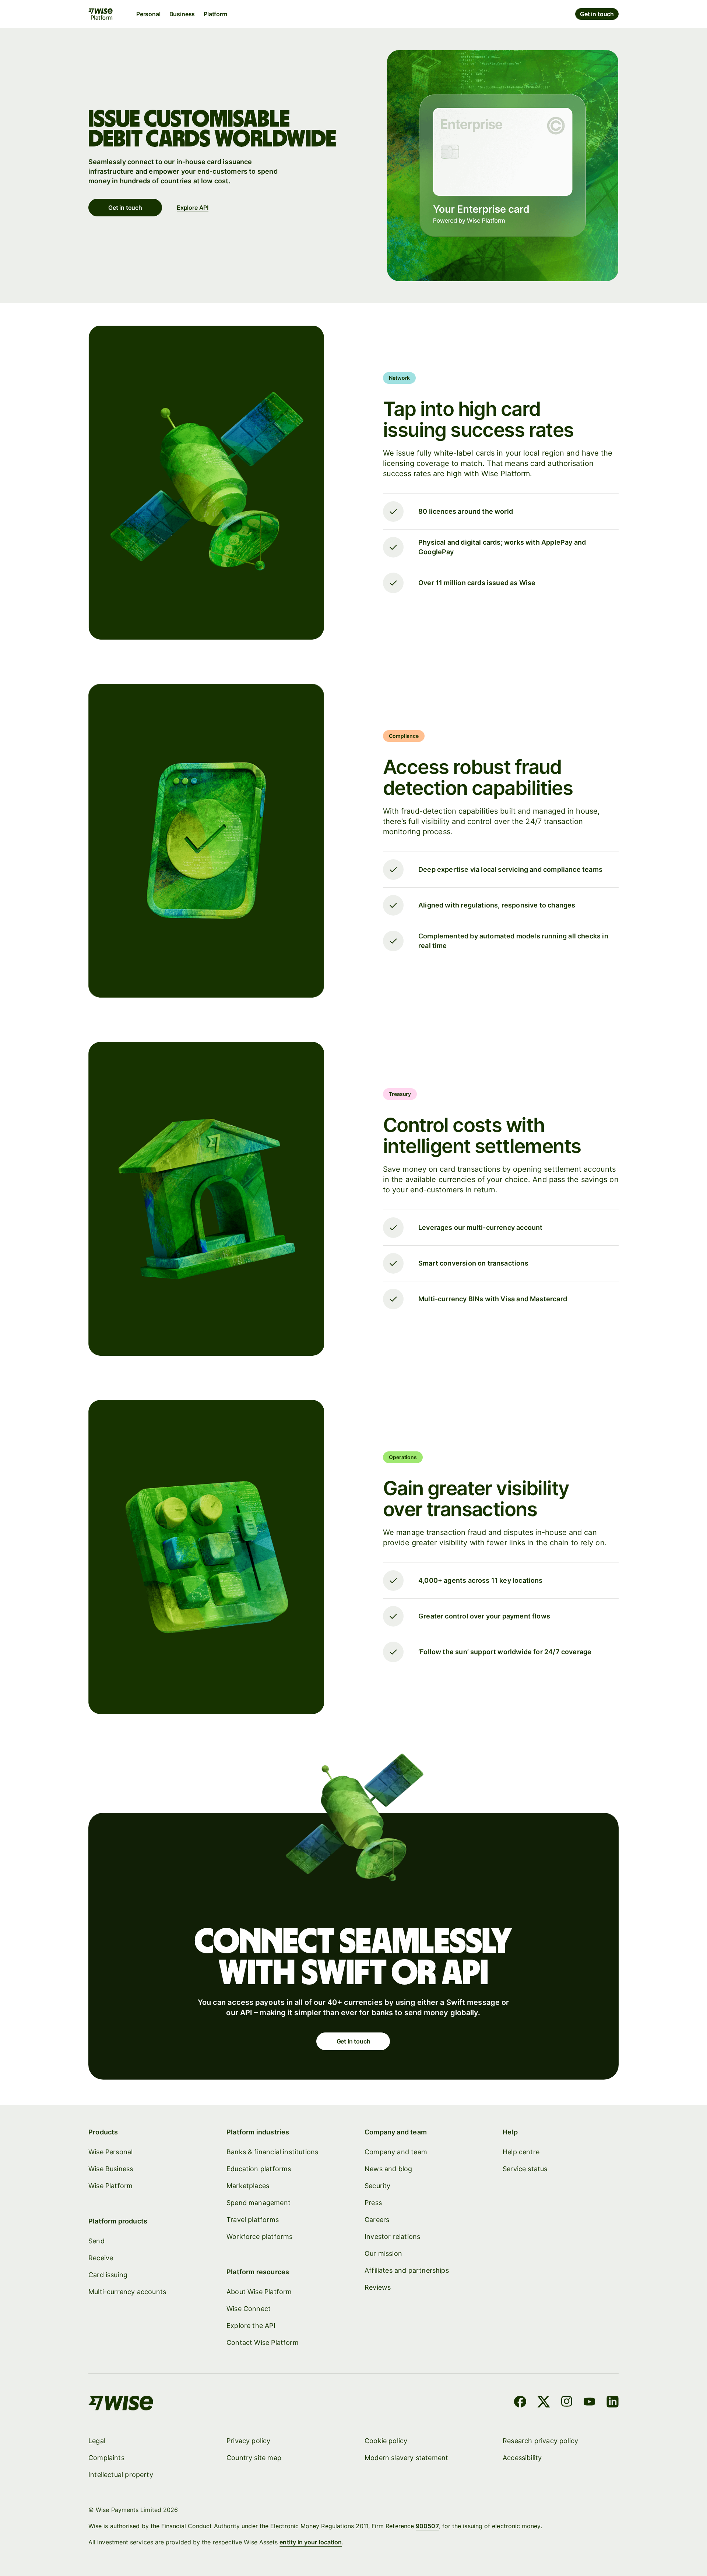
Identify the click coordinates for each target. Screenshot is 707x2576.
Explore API (193, 208)
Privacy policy (249, 2441)
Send (96, 2241)
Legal (97, 2441)
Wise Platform (110, 2186)
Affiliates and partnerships (407, 2270)
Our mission (383, 2253)
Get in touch (597, 14)
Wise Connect (249, 2309)
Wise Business (111, 2169)
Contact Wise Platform (263, 2343)
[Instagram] (567, 2403)
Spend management (258, 2203)
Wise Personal (110, 2152)
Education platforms (259, 2169)
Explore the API (251, 2326)
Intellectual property (121, 2475)
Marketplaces (248, 2186)
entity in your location (311, 2542)
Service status (525, 2169)
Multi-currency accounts (127, 2292)
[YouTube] (589, 2403)
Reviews (378, 2287)
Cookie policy (386, 2441)
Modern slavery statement (406, 2458)
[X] (544, 2403)
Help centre (521, 2152)
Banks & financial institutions (272, 2152)
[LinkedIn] (613, 2403)
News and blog (388, 2169)
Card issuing (108, 2275)
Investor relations (392, 2237)
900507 (427, 2526)
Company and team (396, 2152)
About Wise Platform (259, 2292)
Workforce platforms (259, 2237)
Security (377, 2186)
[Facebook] (520, 2403)
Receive (101, 2258)
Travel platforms (253, 2220)
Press (373, 2203)
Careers (377, 2220)
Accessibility (522, 2458)
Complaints (106, 2458)
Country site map (254, 2458)
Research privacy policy (540, 2441)
